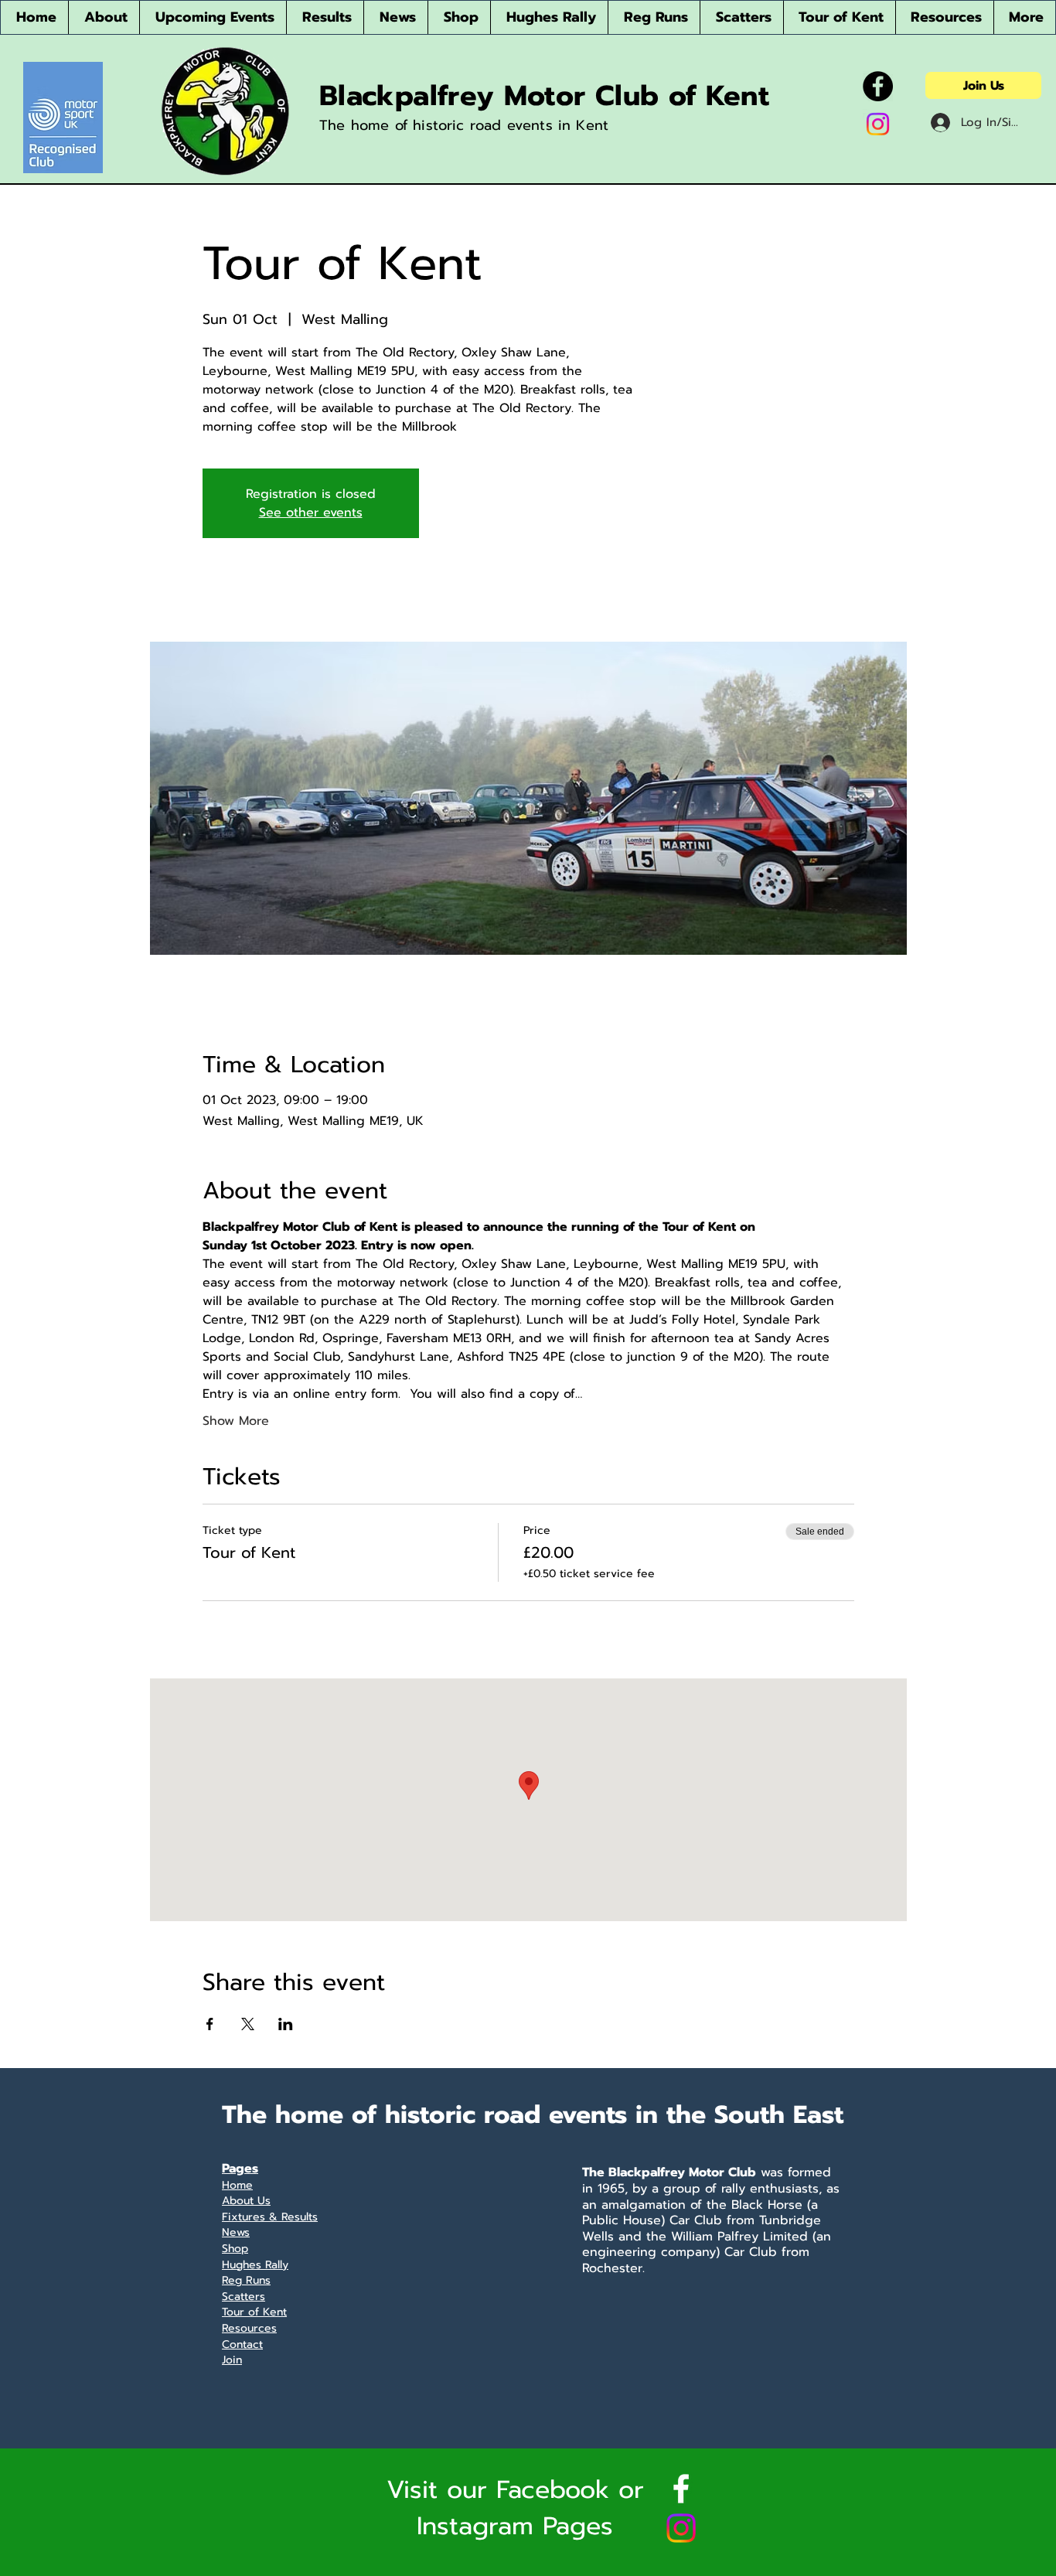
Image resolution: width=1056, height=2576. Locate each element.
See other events (311, 513)
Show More (236, 1421)
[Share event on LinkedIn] (286, 2024)
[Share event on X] (248, 2024)
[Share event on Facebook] (210, 2024)
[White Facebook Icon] (681, 2489)
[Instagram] (878, 124)
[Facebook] (878, 86)
